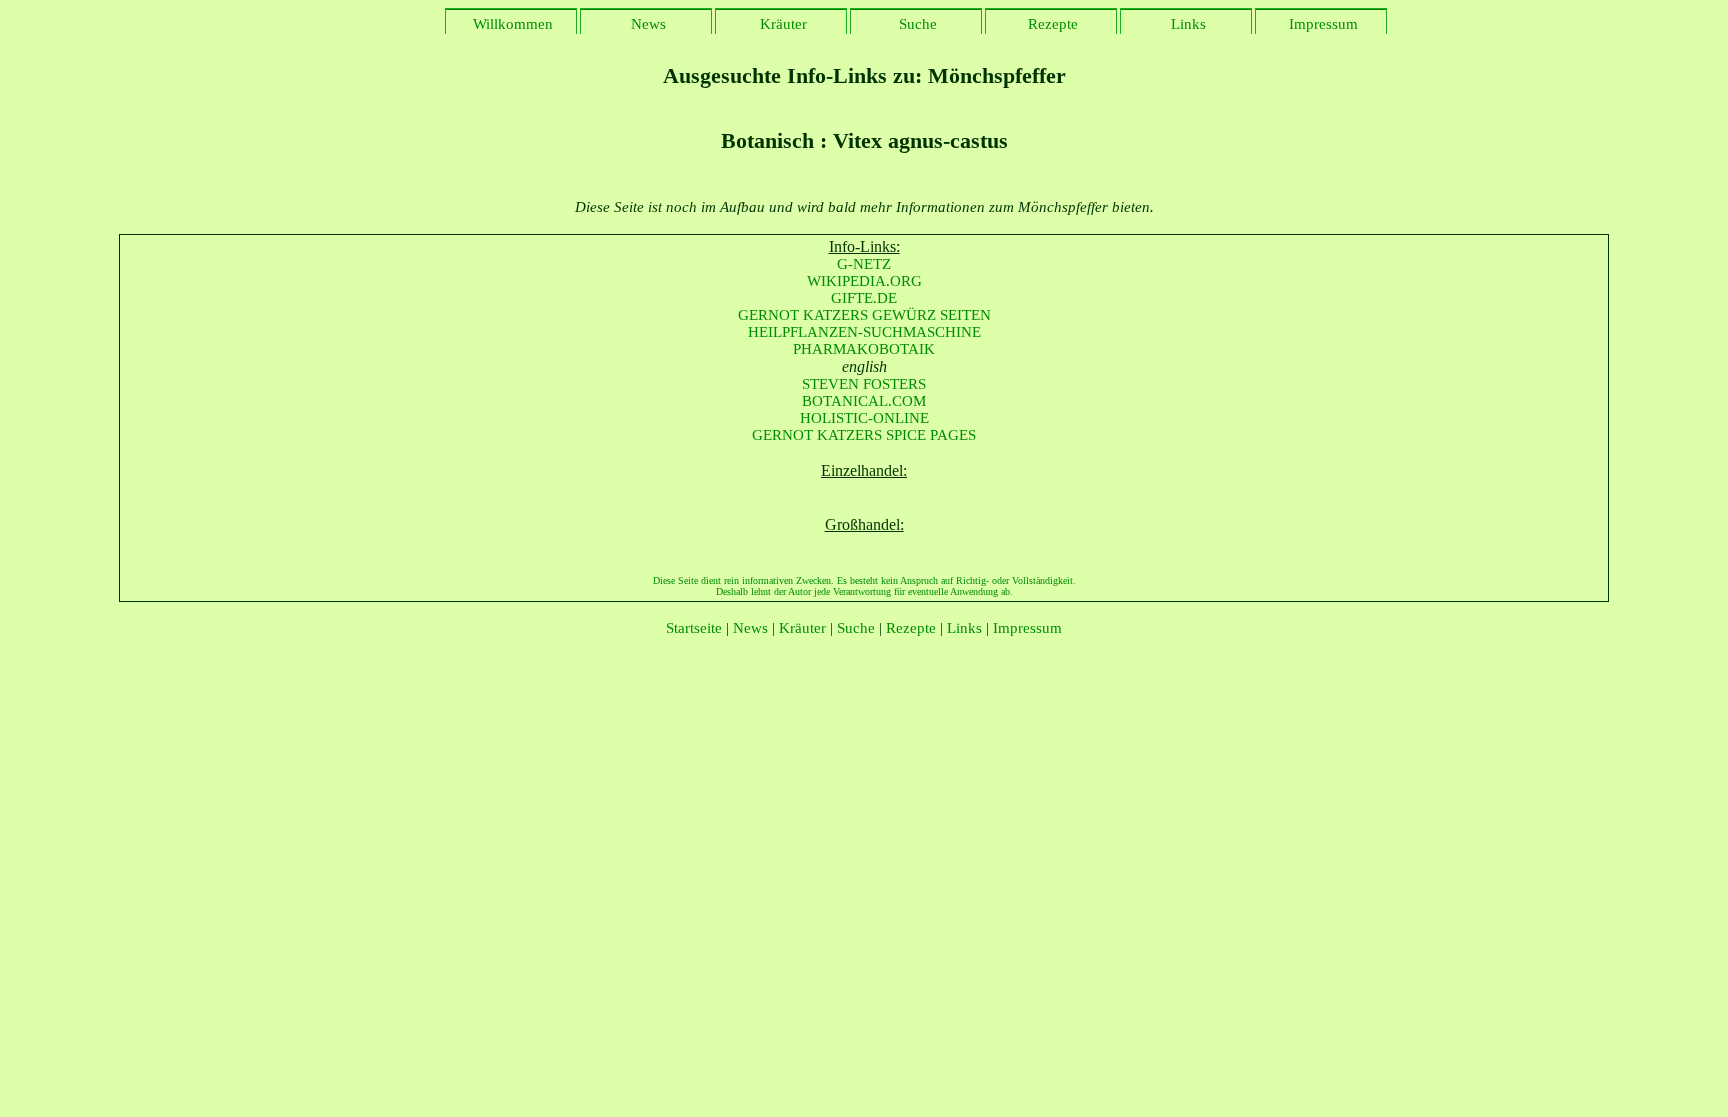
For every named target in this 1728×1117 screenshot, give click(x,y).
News (646, 24)
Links (1186, 24)
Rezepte (1051, 24)
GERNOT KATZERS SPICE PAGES (864, 435)
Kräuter (781, 24)
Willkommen (511, 24)
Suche (916, 24)
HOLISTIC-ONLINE (864, 418)
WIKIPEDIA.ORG (864, 281)
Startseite (694, 628)
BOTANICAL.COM (864, 401)
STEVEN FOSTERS (864, 384)
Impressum (1321, 24)
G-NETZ (864, 264)
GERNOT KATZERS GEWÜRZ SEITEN (864, 315)
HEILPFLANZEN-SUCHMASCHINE (864, 332)
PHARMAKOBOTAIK (864, 349)
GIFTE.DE (864, 298)
